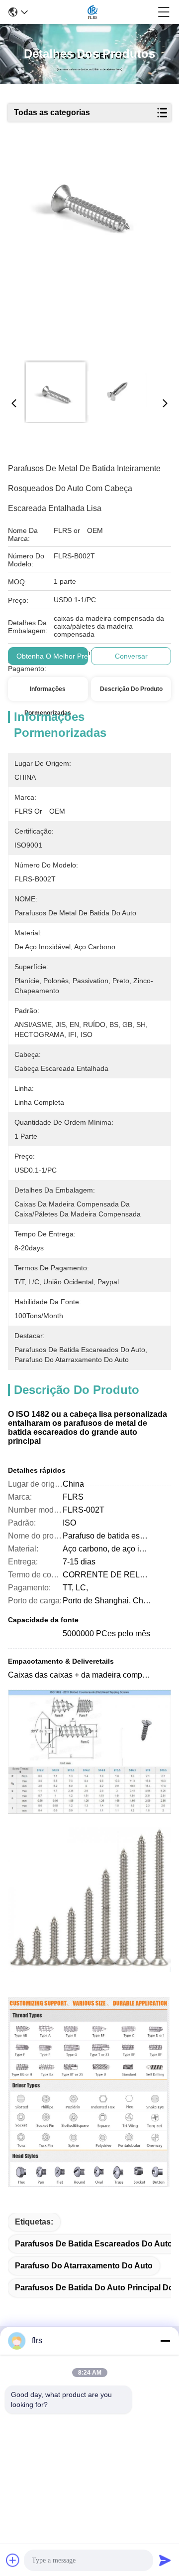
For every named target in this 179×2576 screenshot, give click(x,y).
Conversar (131, 656)
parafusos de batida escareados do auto (94, 2244)
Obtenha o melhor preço (56, 656)
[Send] (165, 2560)
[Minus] (165, 2341)
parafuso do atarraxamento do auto (84, 2266)
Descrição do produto (131, 689)
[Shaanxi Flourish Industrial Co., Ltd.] (92, 12)
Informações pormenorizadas (48, 693)
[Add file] (13, 2560)
